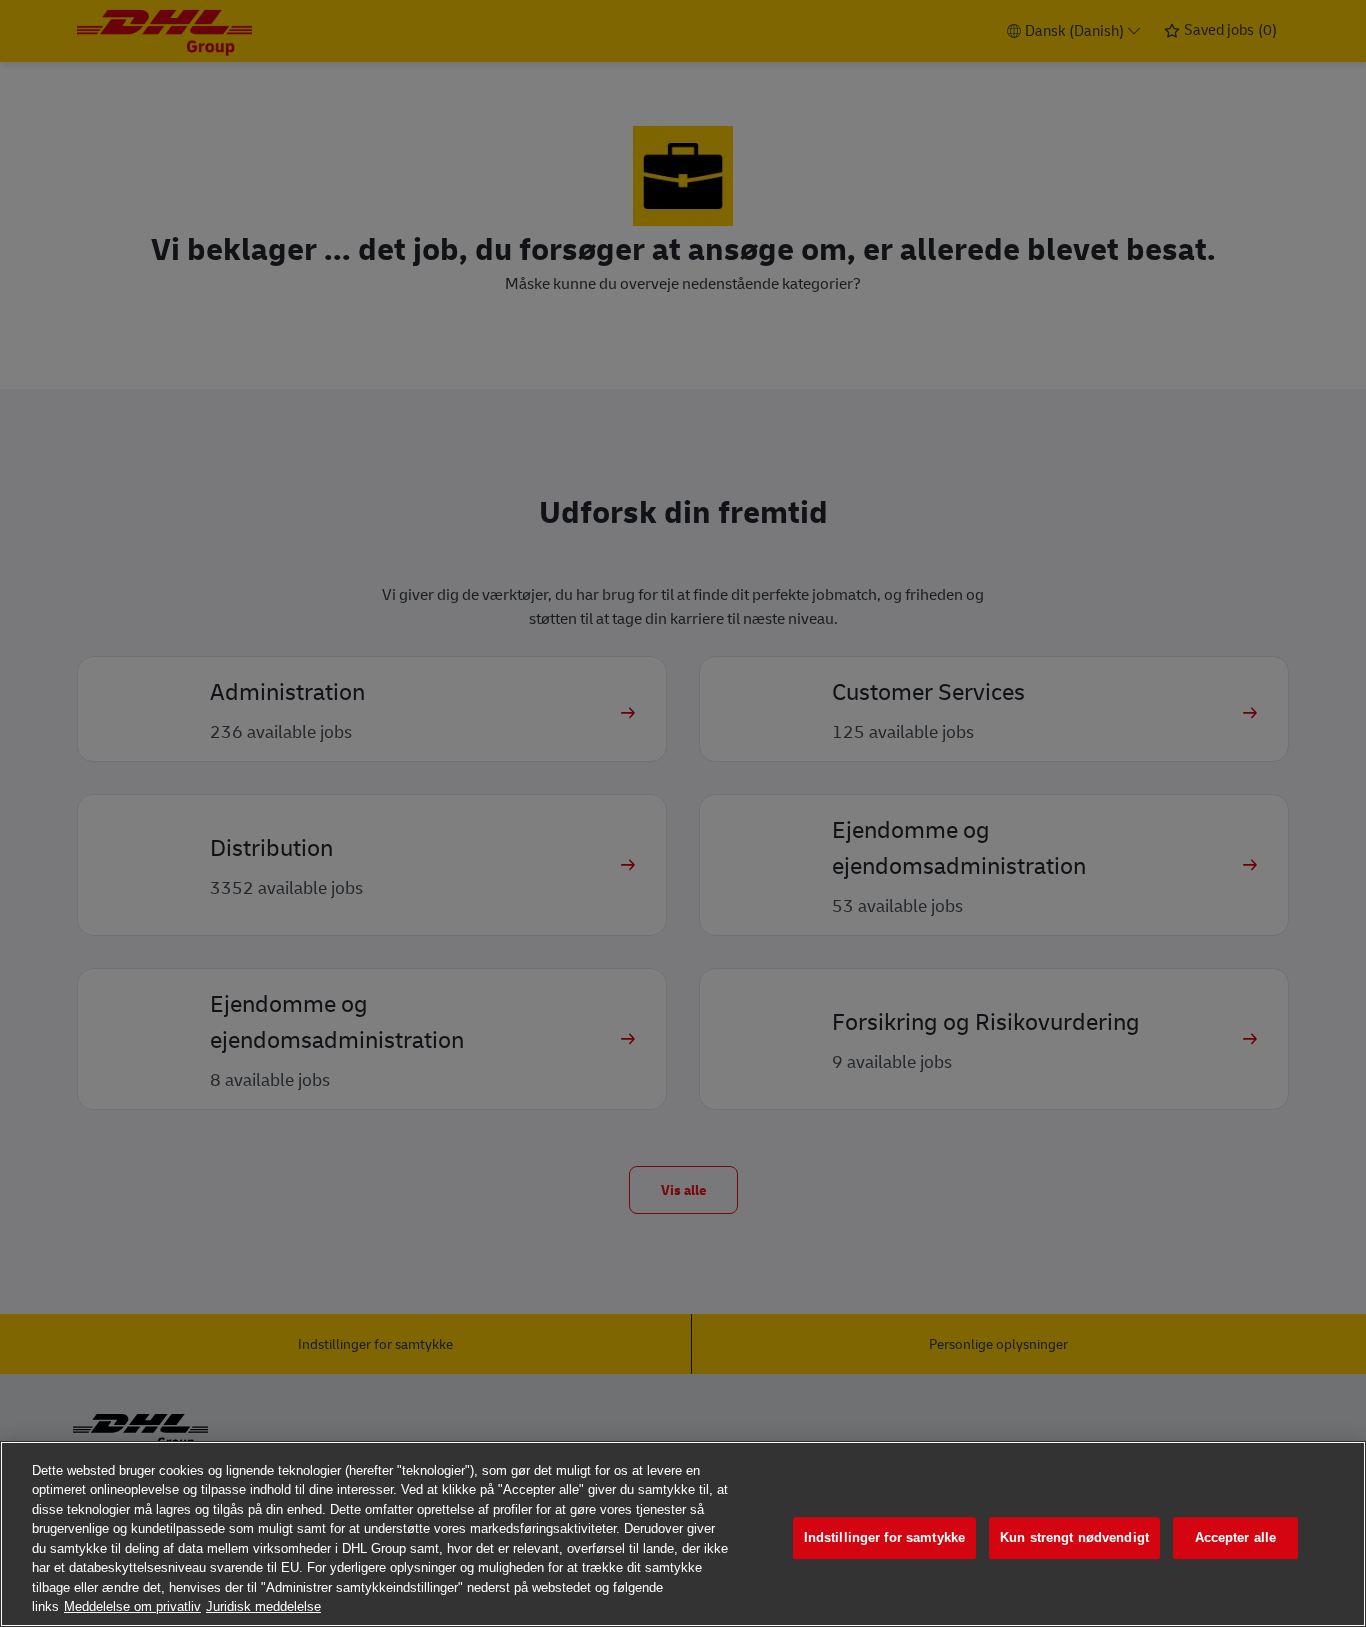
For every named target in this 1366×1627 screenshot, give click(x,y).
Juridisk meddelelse (263, 1606)
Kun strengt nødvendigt (1074, 1537)
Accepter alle (1236, 1537)
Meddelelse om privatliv (132, 1606)
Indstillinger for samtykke (884, 1537)
